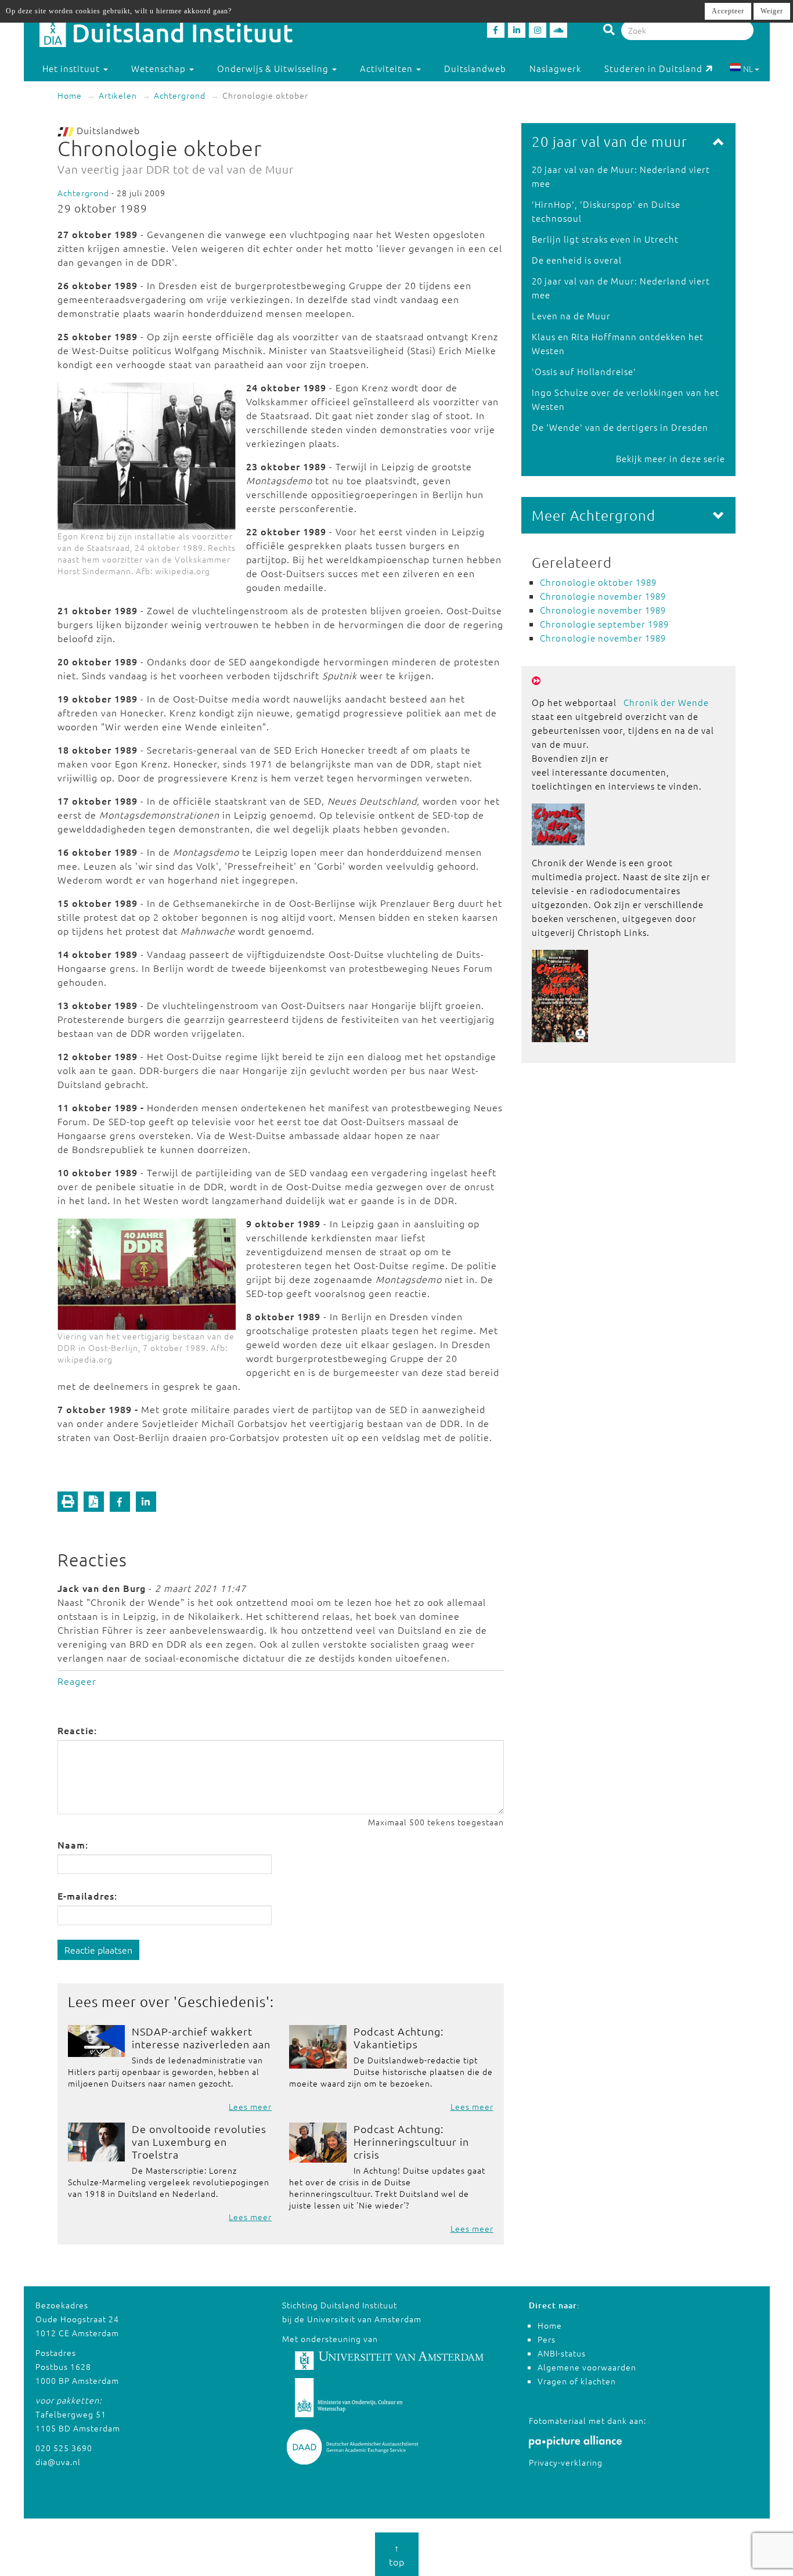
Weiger (772, 11)
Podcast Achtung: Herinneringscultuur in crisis (411, 2141)
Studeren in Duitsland (653, 68)
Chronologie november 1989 (603, 596)
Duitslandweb (475, 68)
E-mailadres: (87, 1896)
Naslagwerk (555, 68)
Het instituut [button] (72, 68)
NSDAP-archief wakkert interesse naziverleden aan (201, 2038)
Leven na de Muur (571, 316)
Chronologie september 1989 (604, 624)
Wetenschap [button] (160, 68)
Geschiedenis (222, 2001)
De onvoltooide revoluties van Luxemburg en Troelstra (199, 2141)
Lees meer (250, 2106)
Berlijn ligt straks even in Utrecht (605, 239)
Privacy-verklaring (566, 2462)
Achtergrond (180, 95)
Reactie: (77, 1730)
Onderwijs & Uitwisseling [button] (274, 68)
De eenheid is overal (577, 260)
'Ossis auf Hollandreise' (584, 371)
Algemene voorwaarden (587, 2367)
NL (748, 69)
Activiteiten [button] (388, 68)
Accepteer (728, 11)
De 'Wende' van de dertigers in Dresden (620, 427)
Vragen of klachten (577, 2381)
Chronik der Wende (666, 702)
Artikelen (118, 95)
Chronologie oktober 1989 (598, 582)
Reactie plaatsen (98, 1950)
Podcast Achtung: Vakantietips (399, 2038)
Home (70, 95)
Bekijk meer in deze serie (671, 458)
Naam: (73, 1844)
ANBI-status (562, 2353)
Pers (547, 2339)
